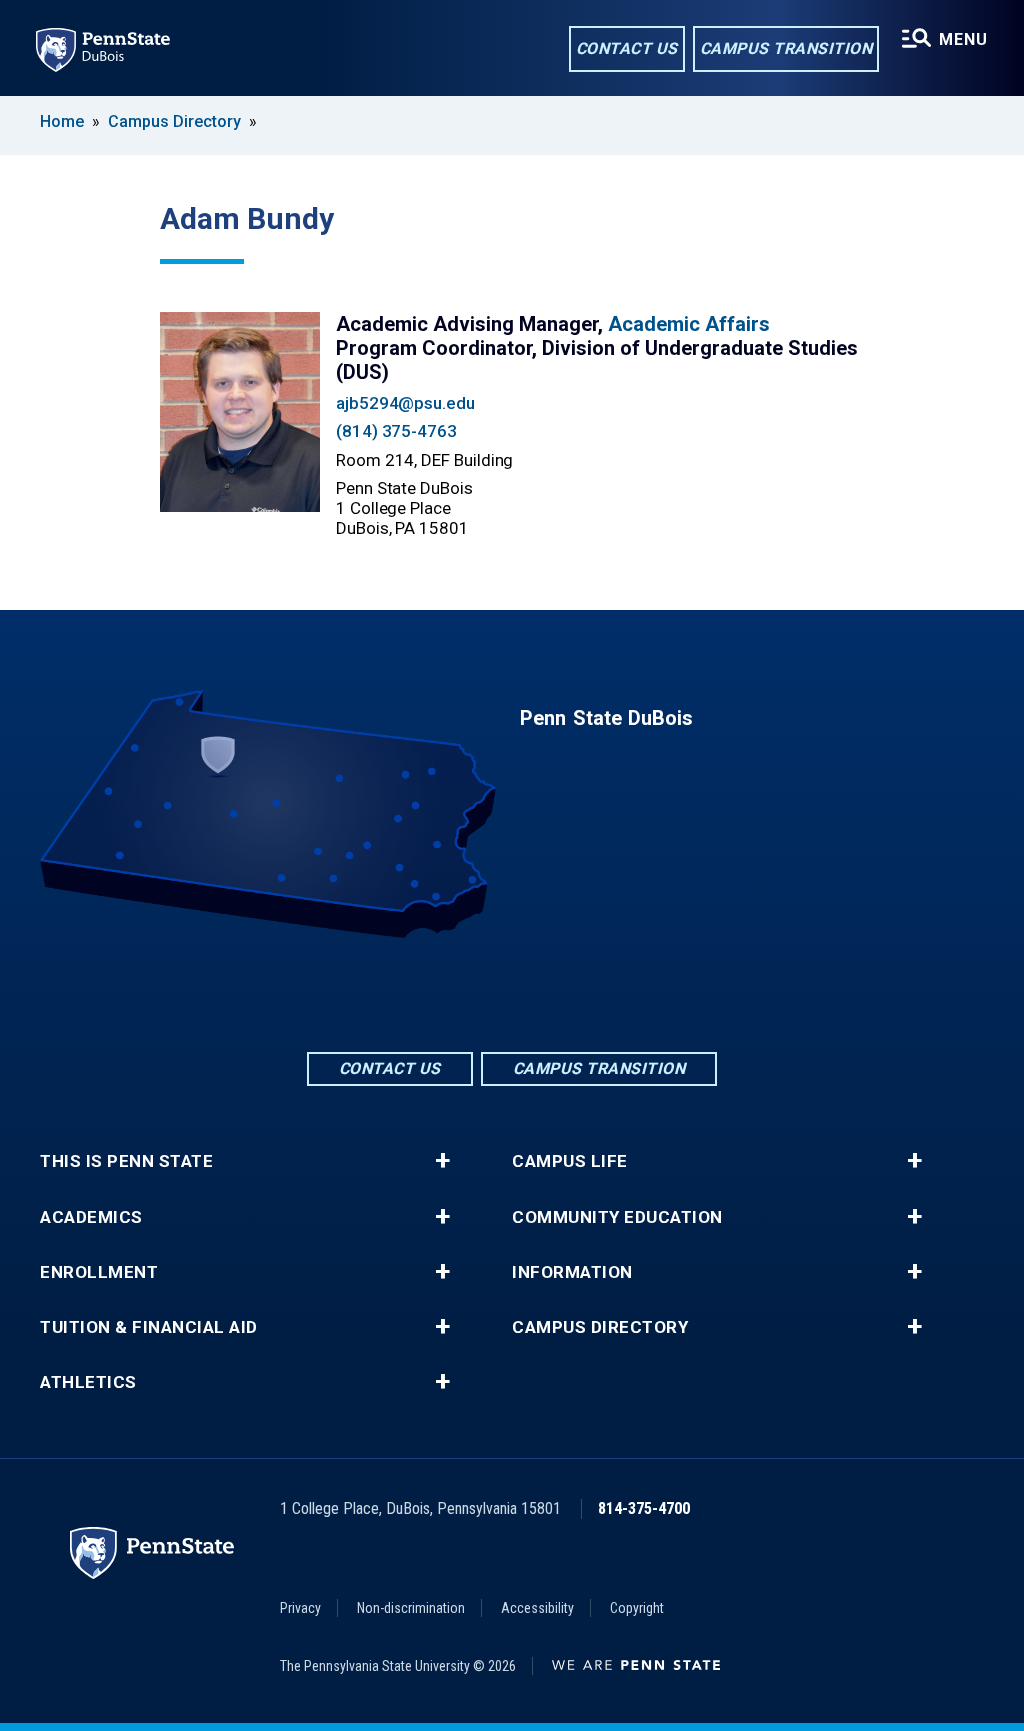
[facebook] (460, 993)
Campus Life (570, 1161)
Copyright (637, 1608)
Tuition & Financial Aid (149, 1327)
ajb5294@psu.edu (405, 403)
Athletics (88, 1382)
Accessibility (537, 1608)
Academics (91, 1217)
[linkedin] (512, 993)
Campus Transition (786, 48)
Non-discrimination (411, 1608)
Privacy (300, 1608)
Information (572, 1272)
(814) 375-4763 (396, 431)
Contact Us (627, 48)
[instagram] (564, 993)
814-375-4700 (644, 1508)
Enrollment (99, 1272)
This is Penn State (126, 1161)
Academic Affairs (689, 324)
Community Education (617, 1217)
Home (62, 121)
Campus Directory (174, 121)
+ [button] (442, 1161)
